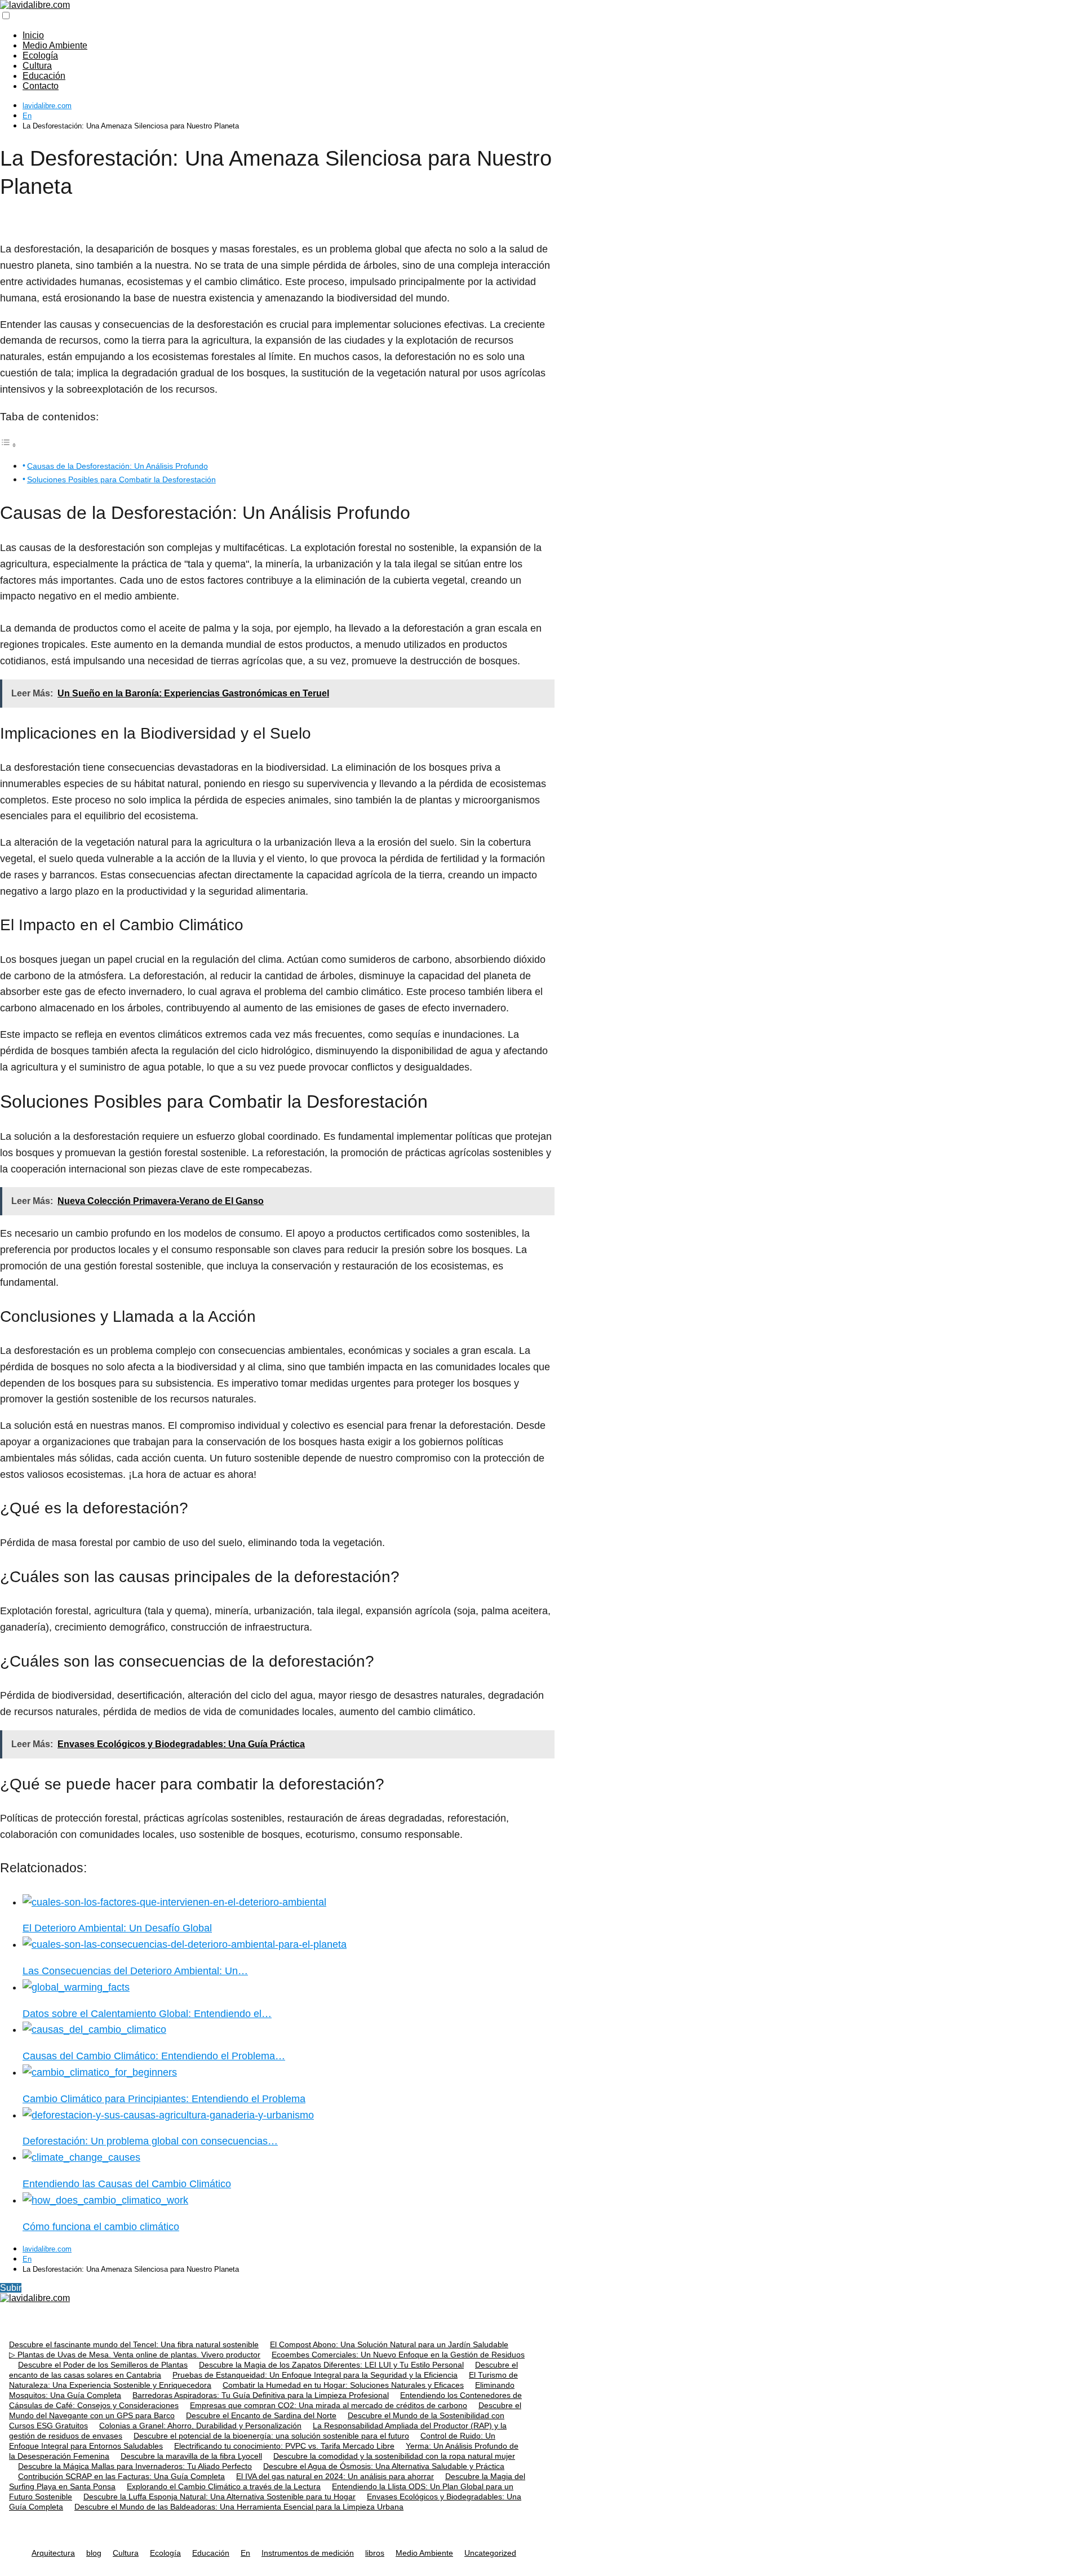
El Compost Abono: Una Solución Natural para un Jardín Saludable (389, 2344)
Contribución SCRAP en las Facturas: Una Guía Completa (121, 2476)
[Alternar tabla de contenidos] (8, 445)
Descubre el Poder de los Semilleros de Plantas (103, 2365)
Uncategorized (490, 2553)
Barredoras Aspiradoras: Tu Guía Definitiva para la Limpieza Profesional (261, 2395)
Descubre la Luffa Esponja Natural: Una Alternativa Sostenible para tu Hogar (219, 2497)
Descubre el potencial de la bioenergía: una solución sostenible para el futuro (271, 2436)
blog (94, 2553)
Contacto (41, 86)
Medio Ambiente (55, 45)
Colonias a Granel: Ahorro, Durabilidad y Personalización (200, 2426)
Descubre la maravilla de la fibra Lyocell (191, 2456)
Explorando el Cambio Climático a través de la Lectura (224, 2486)
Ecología (40, 55)
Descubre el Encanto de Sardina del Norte (261, 2415)
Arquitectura (53, 2553)
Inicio (33, 35)
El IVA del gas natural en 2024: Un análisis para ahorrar (335, 2476)
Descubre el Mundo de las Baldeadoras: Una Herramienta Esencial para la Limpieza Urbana (239, 2507)
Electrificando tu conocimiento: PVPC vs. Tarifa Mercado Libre (284, 2446)
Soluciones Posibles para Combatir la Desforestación (121, 479)
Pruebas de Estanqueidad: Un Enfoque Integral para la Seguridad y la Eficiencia (315, 2375)
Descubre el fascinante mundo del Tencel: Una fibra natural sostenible (134, 2344)
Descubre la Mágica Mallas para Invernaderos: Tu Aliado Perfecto (135, 2466)
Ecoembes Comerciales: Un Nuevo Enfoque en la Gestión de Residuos (398, 2355)
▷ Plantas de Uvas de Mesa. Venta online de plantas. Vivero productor (135, 2355)
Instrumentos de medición (308, 2553)
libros (375, 2553)
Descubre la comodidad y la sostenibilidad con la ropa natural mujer (394, 2456)
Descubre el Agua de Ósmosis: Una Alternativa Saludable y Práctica (384, 2466)
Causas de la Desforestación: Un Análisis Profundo (117, 466)
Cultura (37, 66)
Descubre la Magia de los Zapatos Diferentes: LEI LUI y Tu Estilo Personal (331, 2365)
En (245, 2553)
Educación (44, 76)
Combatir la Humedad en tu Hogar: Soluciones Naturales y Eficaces (343, 2385)
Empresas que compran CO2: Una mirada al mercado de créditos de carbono (329, 2405)
